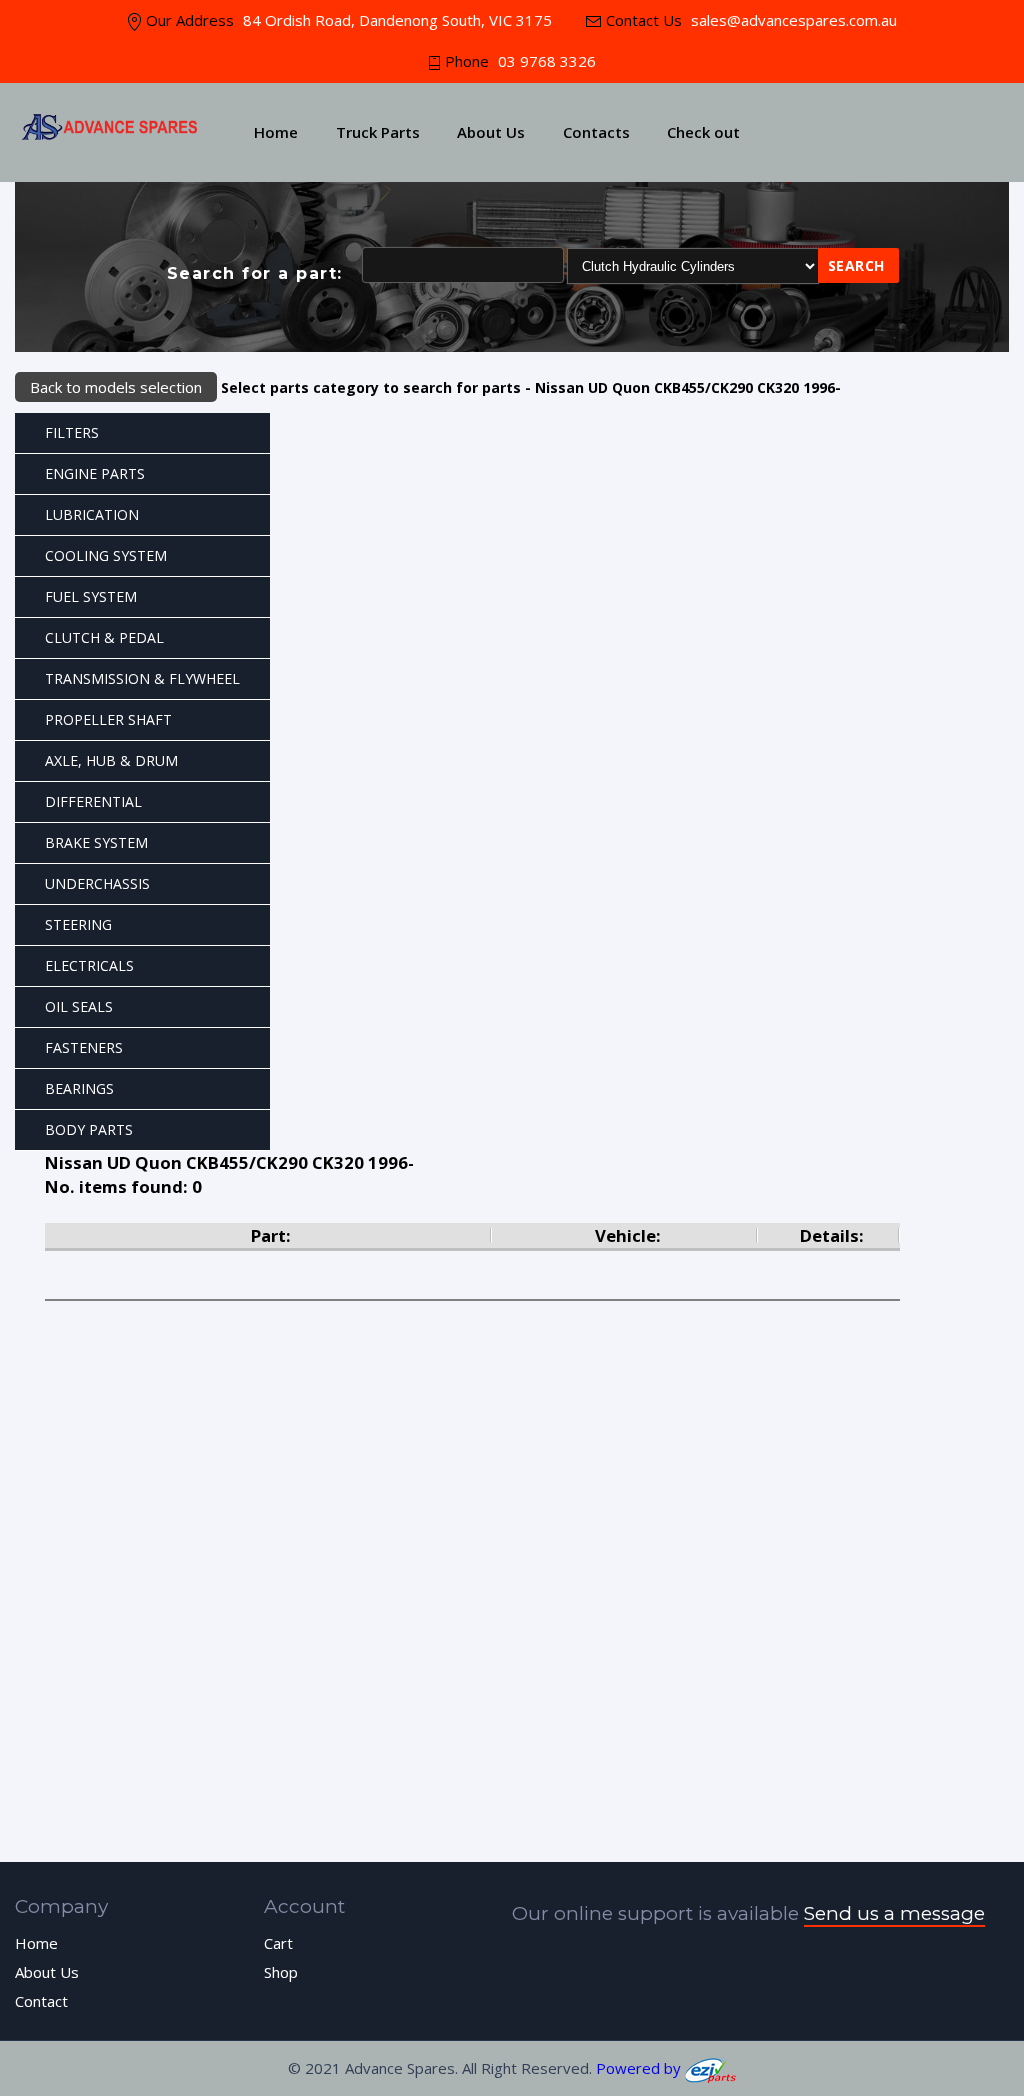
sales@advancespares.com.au (792, 20)
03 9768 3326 (547, 61)
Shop (281, 1972)
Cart (278, 1943)
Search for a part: (255, 273)
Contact (41, 2001)
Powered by (640, 2068)
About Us (491, 132)
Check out (703, 132)
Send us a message (894, 1913)
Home (276, 132)
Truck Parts (378, 132)
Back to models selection (116, 387)
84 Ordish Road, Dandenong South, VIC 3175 (397, 20)
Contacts (596, 132)
